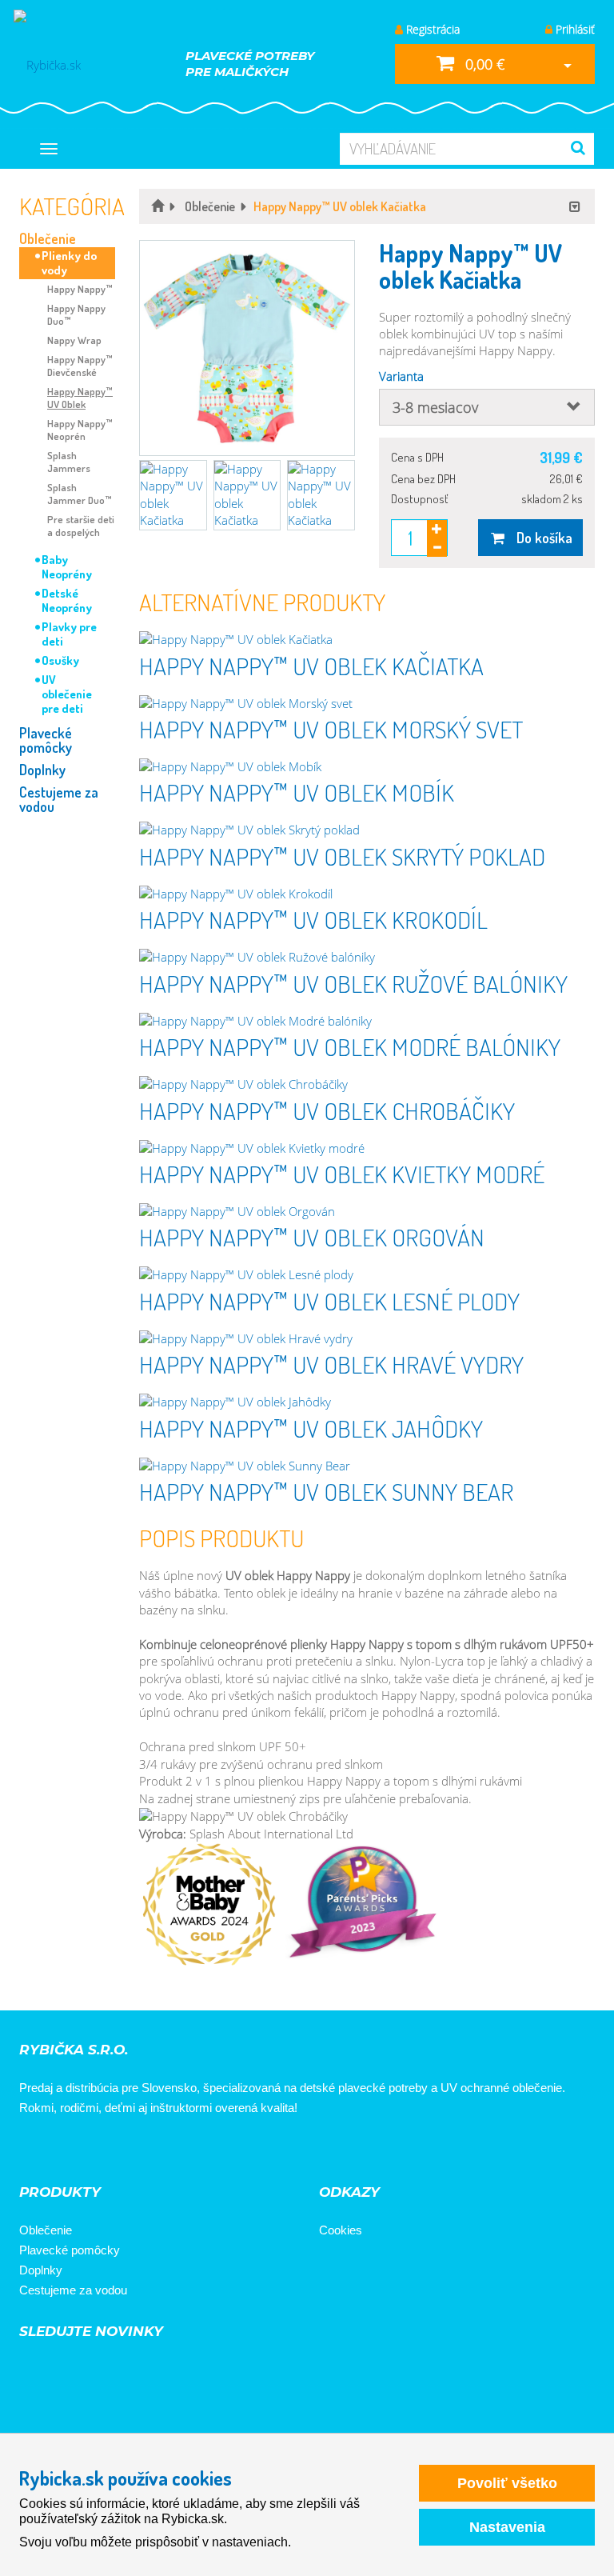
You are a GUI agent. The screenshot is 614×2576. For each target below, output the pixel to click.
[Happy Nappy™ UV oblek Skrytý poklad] (367, 830)
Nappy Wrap (74, 340)
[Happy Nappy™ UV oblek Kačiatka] (367, 640)
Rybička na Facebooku (37, 2151)
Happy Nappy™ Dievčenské (80, 366)
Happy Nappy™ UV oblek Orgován (312, 1237)
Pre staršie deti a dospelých (81, 526)
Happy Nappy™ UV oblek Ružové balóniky (353, 983)
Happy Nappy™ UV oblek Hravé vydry (331, 1364)
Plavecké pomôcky (46, 740)
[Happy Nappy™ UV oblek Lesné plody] (367, 1275)
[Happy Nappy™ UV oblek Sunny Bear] (367, 1466)
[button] (247, 348)
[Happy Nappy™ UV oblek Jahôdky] (367, 1402)
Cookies (341, 2230)
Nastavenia (507, 2527)
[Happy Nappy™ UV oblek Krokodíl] (367, 894)
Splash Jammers (69, 462)
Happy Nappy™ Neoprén (80, 430)
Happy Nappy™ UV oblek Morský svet (331, 729)
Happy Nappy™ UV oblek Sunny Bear (326, 1491)
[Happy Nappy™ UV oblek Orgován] (367, 1212)
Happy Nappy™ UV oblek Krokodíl (313, 919)
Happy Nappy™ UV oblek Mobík (297, 792)
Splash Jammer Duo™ (80, 494)
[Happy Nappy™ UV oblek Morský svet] (367, 704)
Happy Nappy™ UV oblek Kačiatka (311, 666)
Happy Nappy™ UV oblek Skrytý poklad (342, 856)
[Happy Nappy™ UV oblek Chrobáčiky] (367, 1084)
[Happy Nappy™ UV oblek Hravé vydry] (367, 1339)
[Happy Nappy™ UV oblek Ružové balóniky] (367, 957)
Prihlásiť (574, 29)
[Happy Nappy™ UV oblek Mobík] (367, 767)
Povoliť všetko (507, 2483)
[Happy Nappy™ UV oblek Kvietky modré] (367, 1148)
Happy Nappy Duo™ (76, 314)
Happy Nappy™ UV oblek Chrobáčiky (327, 1110)
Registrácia (431, 29)
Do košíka (540, 538)
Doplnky (42, 770)
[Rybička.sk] (74, 64)
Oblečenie (48, 238)
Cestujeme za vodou (59, 799)
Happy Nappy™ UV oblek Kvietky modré (342, 1174)
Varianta (401, 376)
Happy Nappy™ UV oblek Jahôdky (311, 1428)
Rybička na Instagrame (82, 2151)
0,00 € (483, 64)
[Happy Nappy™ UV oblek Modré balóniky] (367, 1021)
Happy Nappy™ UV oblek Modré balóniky (350, 1046)
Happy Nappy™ (80, 289)
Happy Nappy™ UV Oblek (80, 398)
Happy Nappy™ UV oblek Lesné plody (329, 1301)
